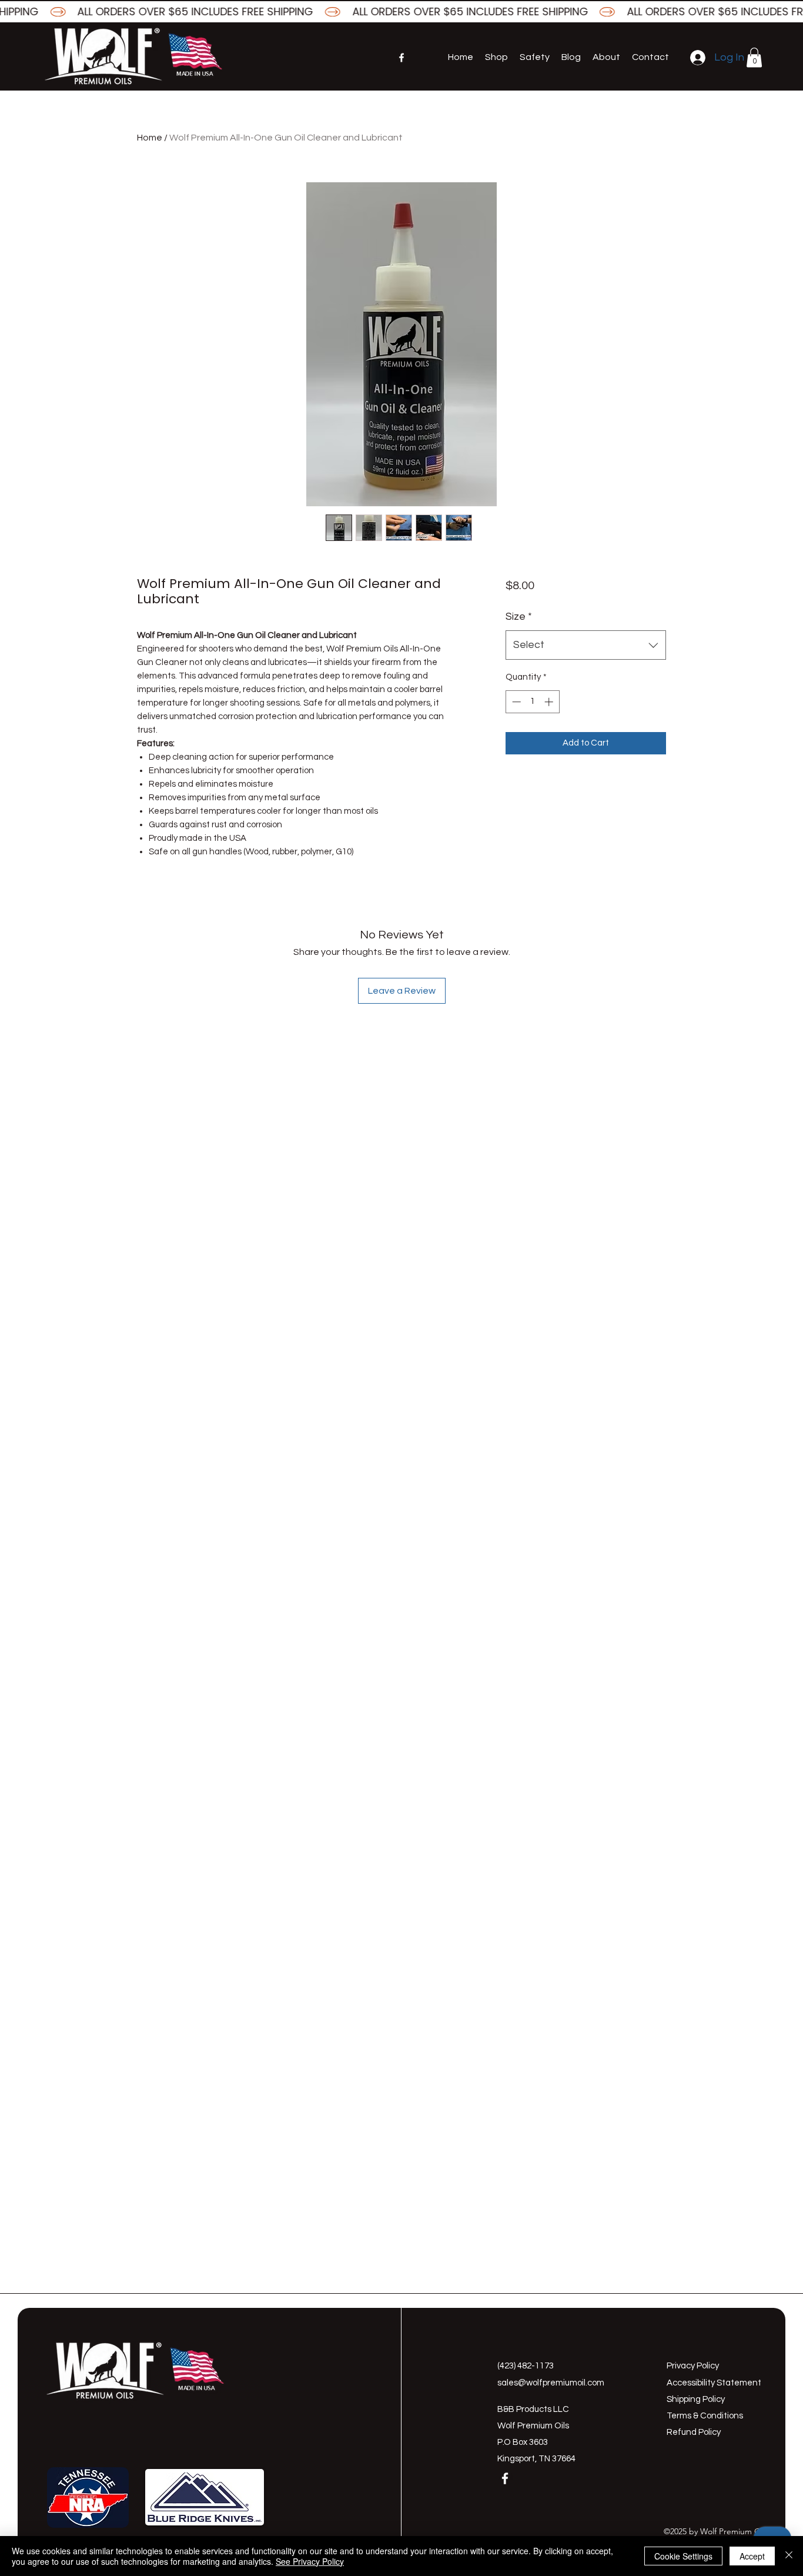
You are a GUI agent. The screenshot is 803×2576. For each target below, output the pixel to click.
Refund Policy (694, 2432)
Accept (752, 2556)
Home (150, 138)
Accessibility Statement (714, 2383)
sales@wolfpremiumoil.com (551, 2383)
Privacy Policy (693, 2366)
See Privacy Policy (310, 2561)
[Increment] (550, 702)
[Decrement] (515, 702)
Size (519, 617)
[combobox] (586, 645)
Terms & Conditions (705, 2416)
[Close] (789, 2556)
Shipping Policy (696, 2399)
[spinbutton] (532, 702)
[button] (754, 57)
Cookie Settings (683, 2556)
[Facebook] (401, 58)
